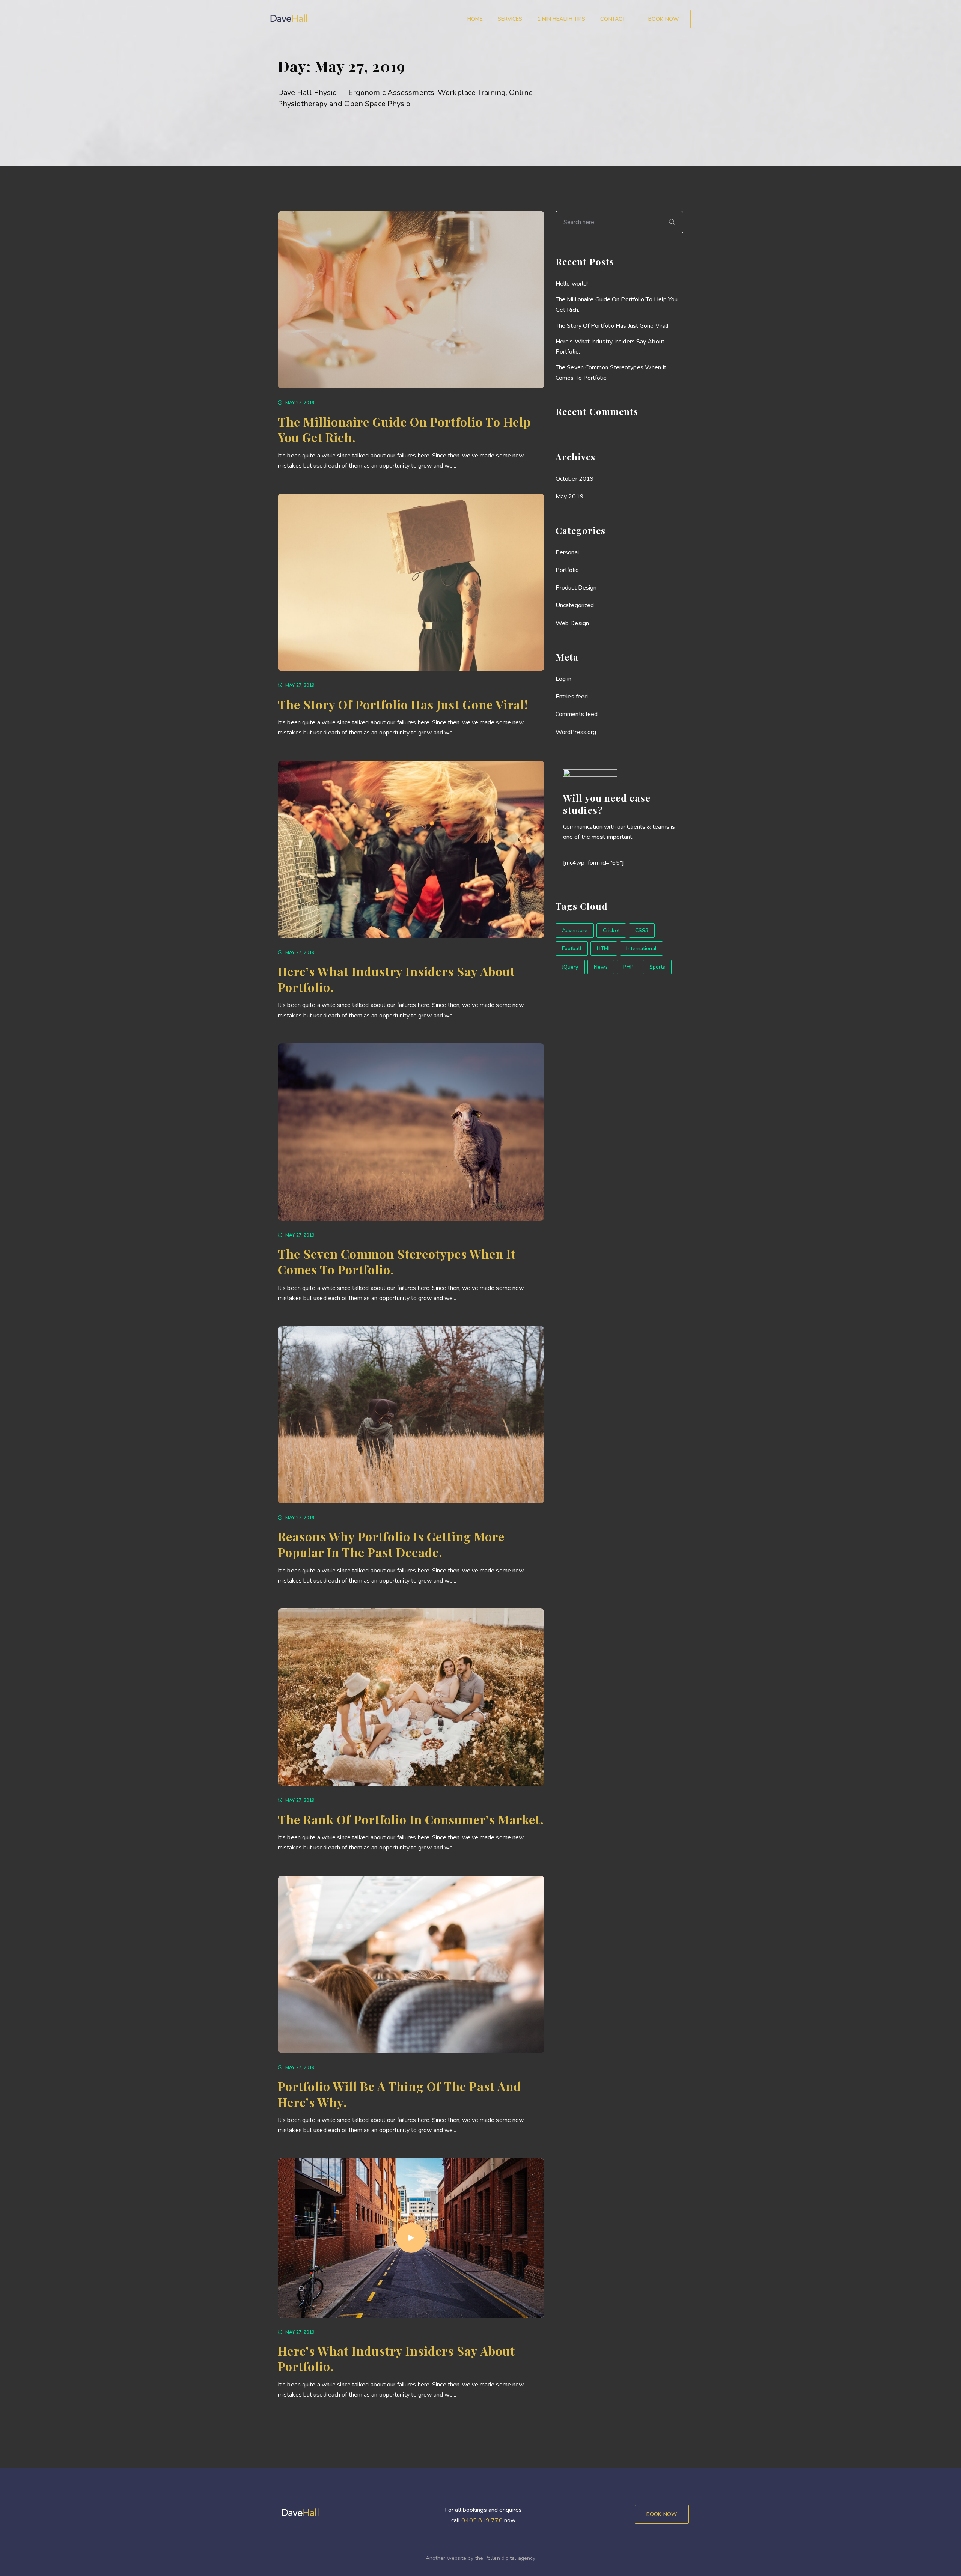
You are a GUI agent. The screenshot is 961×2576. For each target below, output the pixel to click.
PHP (628, 967)
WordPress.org (576, 732)
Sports (657, 967)
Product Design (576, 588)
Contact (613, 19)
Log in (564, 679)
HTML (604, 949)
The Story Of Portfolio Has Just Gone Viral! (403, 704)
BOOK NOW (664, 19)
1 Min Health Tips (562, 19)
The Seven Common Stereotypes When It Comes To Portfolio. (397, 1262)
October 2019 (575, 479)
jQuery (570, 967)
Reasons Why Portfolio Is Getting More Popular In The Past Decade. (391, 1544)
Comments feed (577, 714)
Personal (567, 552)
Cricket (611, 931)
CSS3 (642, 931)
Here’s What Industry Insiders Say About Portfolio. (396, 979)
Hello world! (572, 284)
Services (510, 19)
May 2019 (570, 497)
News (601, 967)
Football (572, 949)
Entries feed (572, 697)
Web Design (572, 623)
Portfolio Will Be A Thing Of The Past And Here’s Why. (399, 2094)
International (641, 949)
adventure (575, 931)
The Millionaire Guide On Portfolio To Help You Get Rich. (404, 430)
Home (475, 19)
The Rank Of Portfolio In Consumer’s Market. (411, 1819)
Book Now (662, 2514)
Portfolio (567, 570)
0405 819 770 (482, 2520)
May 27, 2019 (300, 403)
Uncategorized (575, 605)
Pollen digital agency (510, 2558)
